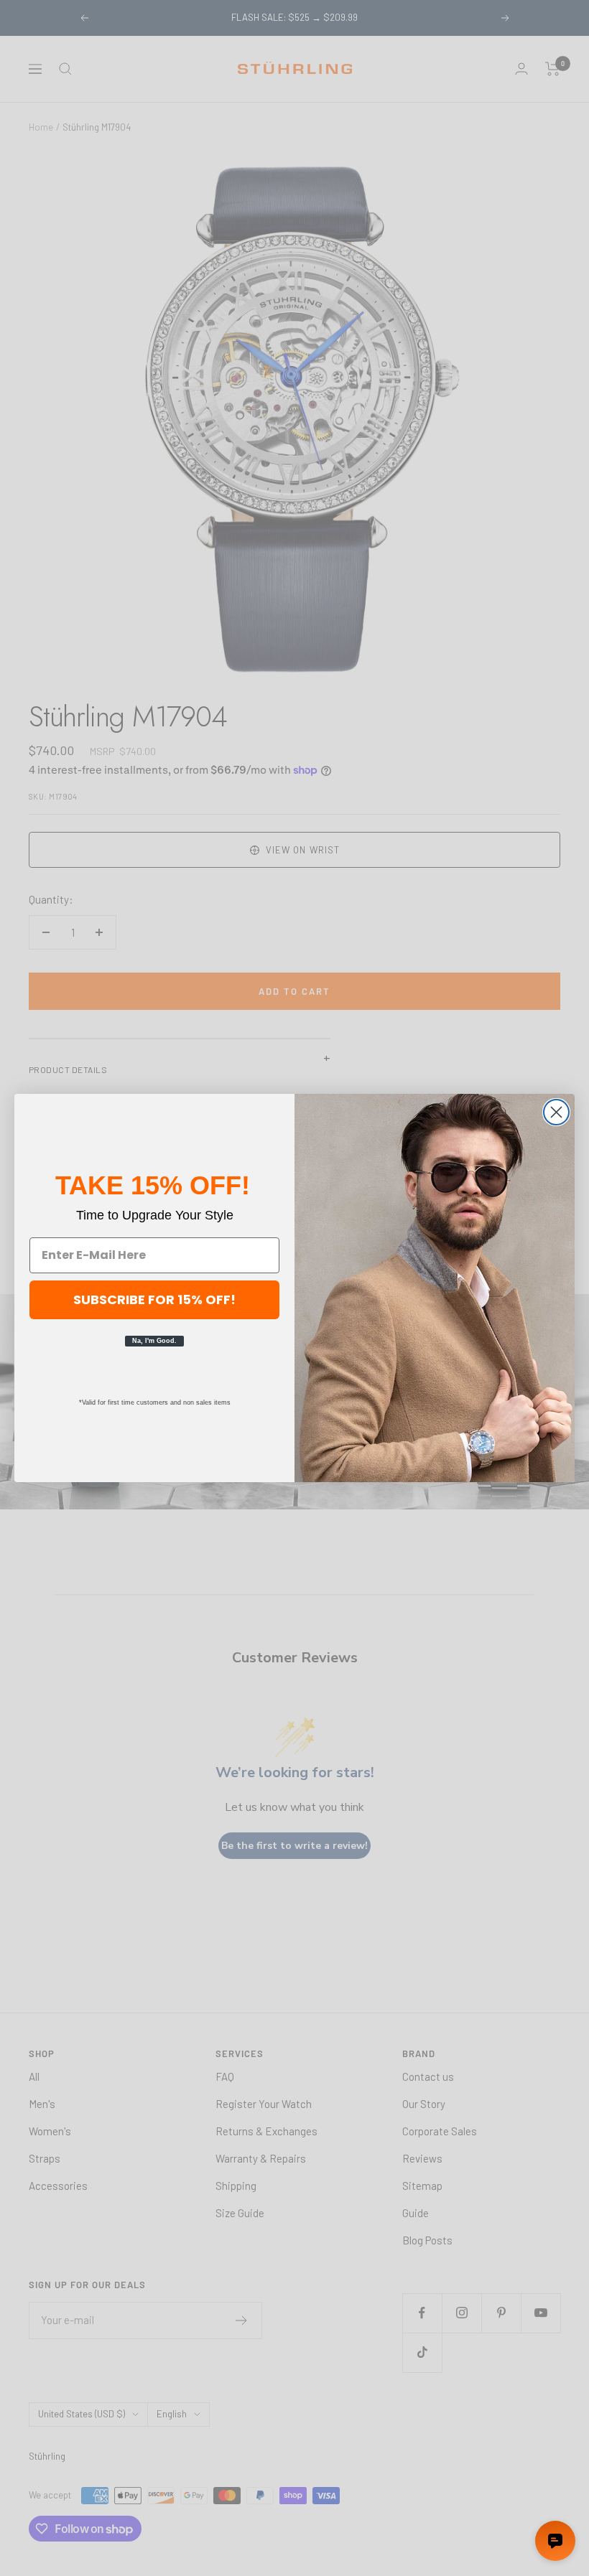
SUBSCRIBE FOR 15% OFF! (154, 1299)
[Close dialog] (556, 1112)
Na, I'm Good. (154, 1341)
